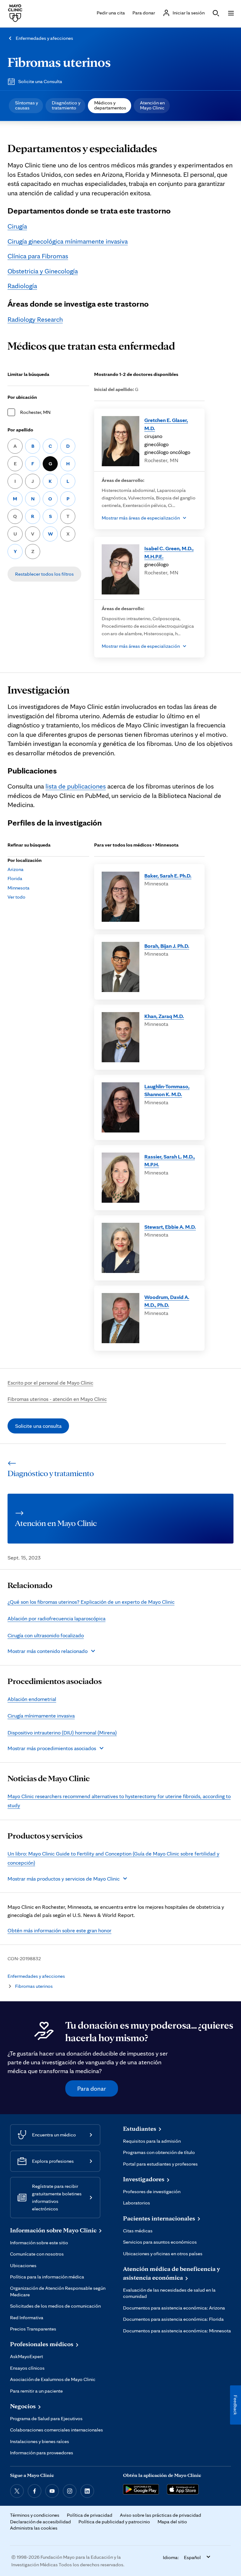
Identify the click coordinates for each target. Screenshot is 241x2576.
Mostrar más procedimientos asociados (52, 1748)
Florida (15, 878)
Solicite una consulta (38, 1426)
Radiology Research (35, 319)
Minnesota (19, 888)
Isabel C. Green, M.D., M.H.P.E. (169, 552)
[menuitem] (26, 106)
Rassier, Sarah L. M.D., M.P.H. (170, 1161)
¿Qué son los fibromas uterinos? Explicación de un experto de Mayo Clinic (91, 1602)
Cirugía (17, 226)
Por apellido (20, 430)
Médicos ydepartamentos (110, 105)
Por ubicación (22, 397)
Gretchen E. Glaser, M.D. (166, 424)
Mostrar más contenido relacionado (48, 1651)
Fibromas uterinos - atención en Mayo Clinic (57, 1399)
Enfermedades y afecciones (44, 38)
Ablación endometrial (32, 1699)
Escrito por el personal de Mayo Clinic (50, 1383)
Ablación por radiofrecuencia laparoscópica (56, 1618)
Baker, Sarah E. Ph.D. (168, 876)
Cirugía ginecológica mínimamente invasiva (68, 241)
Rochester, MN (35, 412)
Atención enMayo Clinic (152, 105)
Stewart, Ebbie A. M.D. (170, 1227)
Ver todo (16, 897)
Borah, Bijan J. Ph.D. (167, 946)
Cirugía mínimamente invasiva (41, 1716)
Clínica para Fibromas (38, 256)
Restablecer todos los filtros (44, 574)
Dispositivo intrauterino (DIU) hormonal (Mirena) (62, 1732)
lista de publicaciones (76, 786)
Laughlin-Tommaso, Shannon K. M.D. (167, 1090)
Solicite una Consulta (40, 81)
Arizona (16, 869)
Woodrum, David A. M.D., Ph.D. (167, 1301)
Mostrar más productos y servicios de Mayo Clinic (64, 1879)
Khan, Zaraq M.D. (164, 1016)
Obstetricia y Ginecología (43, 271)
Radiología (22, 286)
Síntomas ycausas (27, 105)
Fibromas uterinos (59, 62)
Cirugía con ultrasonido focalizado (46, 1635)
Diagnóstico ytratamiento (66, 105)
